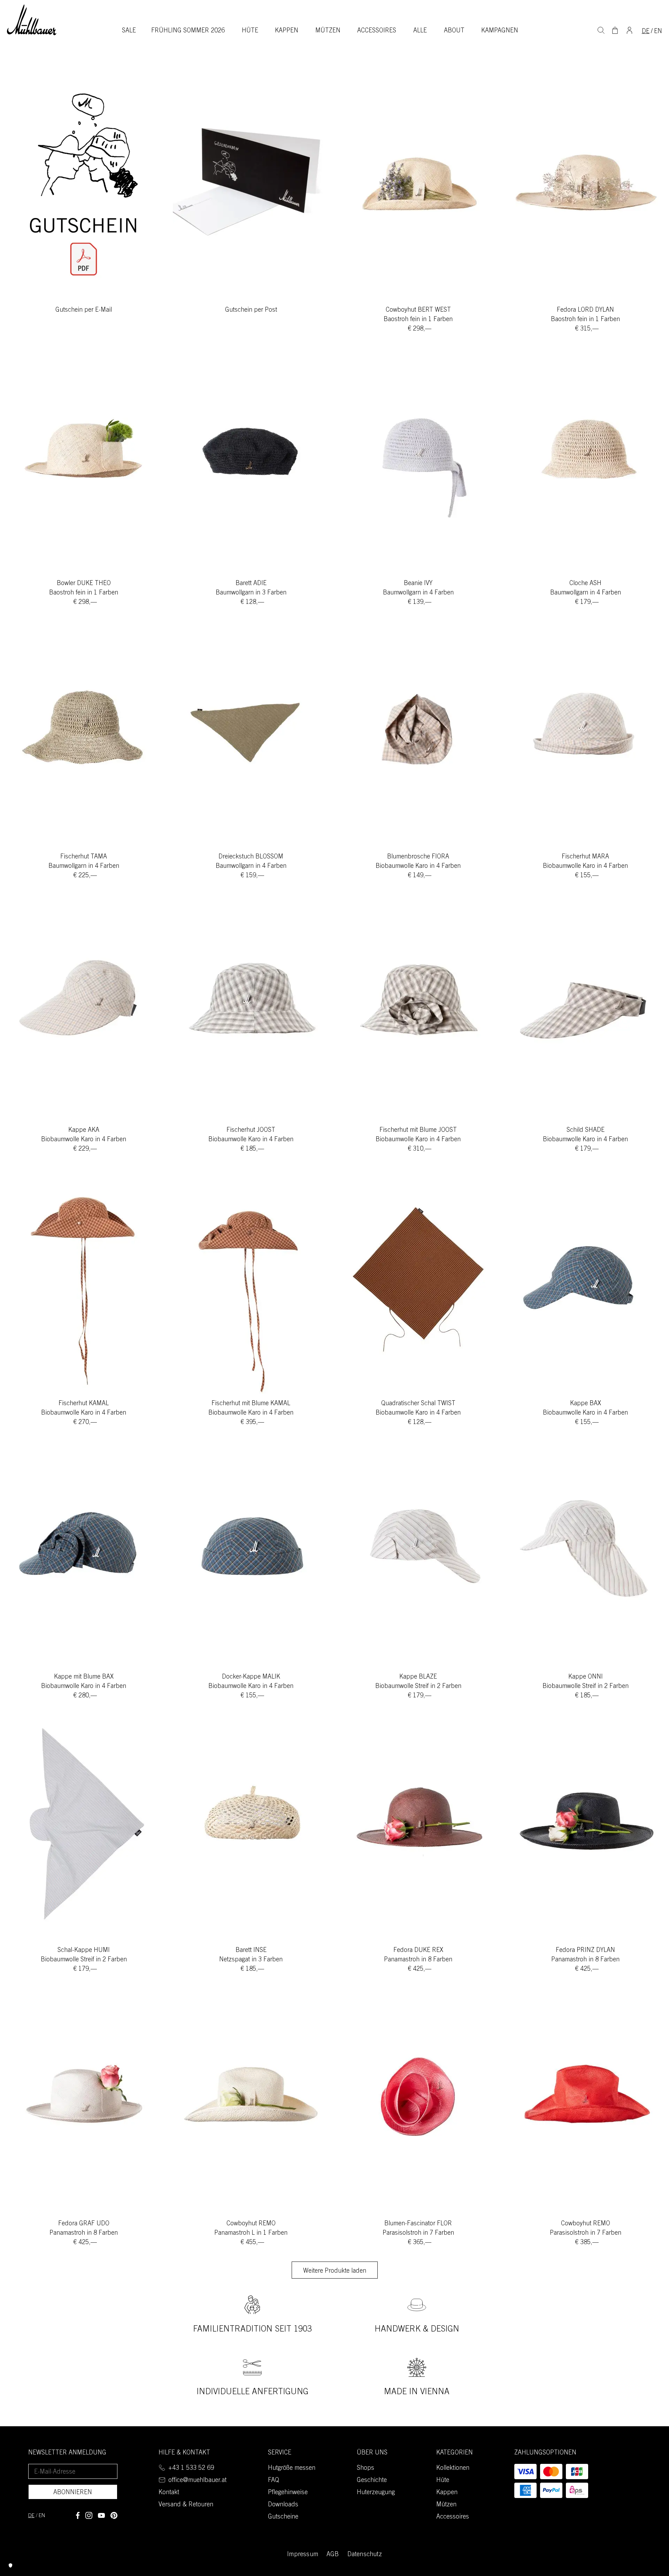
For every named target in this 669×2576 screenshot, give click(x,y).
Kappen (287, 31)
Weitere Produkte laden (335, 2271)
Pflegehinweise (288, 2493)
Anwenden (601, 30)
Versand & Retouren (186, 2505)
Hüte (250, 31)
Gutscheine (283, 2517)
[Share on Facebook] (78, 2515)
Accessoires (377, 31)
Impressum (303, 2555)
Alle (420, 31)
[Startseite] (32, 20)
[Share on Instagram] (89, 2515)
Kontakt (169, 2493)
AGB (333, 2555)
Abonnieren (73, 2493)
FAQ (274, 2481)
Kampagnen (500, 31)
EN (658, 32)
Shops (366, 2468)
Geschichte (372, 2481)
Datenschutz (365, 2555)
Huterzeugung (376, 2493)
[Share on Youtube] (101, 2515)
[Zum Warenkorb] (615, 30)
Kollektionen (453, 2468)
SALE (129, 31)
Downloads (283, 2505)
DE (646, 32)
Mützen (328, 31)
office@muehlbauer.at (197, 2481)
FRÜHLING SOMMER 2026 (188, 31)
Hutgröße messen (292, 2468)
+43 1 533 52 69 (191, 2468)
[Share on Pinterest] (114, 2515)
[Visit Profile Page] (630, 30)
